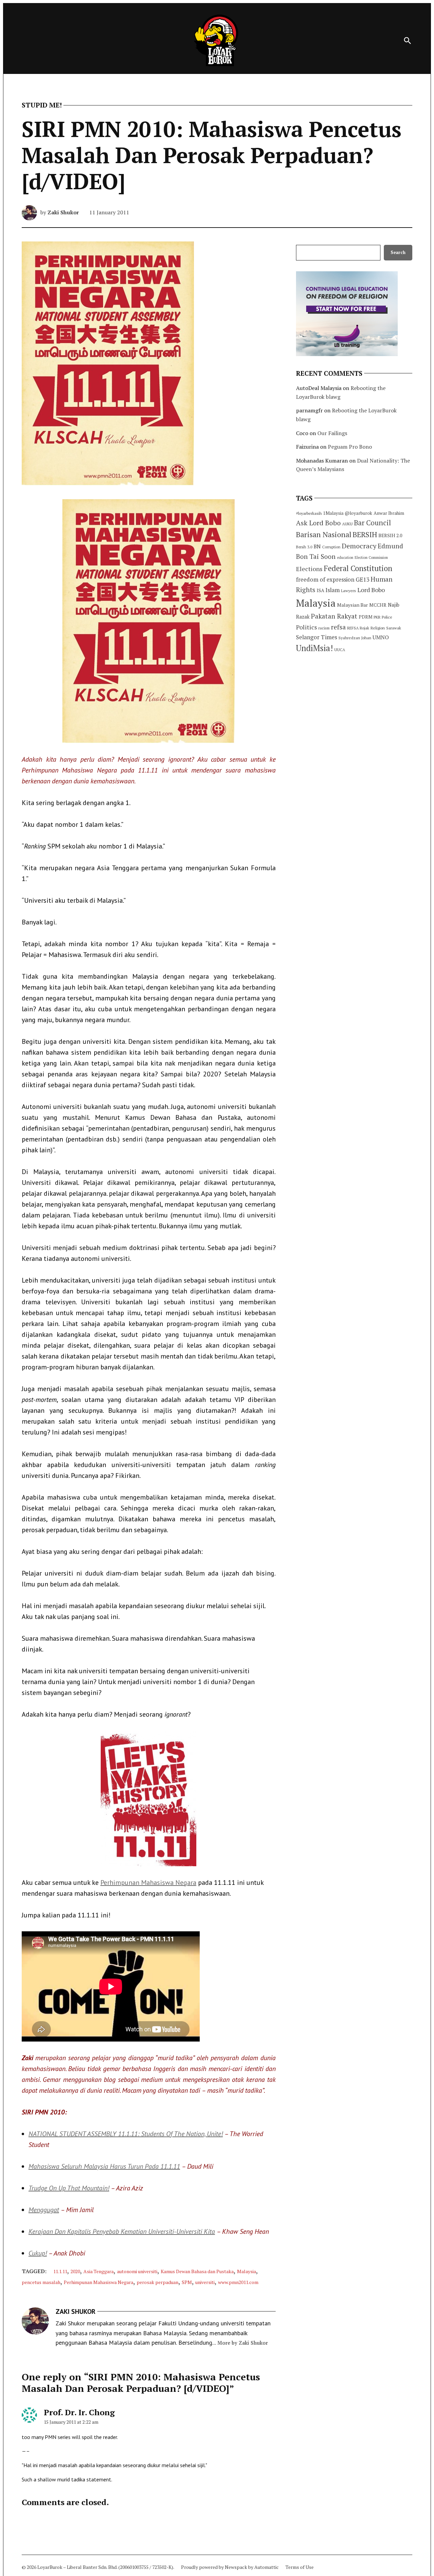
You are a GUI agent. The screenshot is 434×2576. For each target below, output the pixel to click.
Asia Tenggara (98, 2271)
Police (387, 617)
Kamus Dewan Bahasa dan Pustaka (197, 2271)
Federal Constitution (358, 568)
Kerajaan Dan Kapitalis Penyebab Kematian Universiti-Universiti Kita (122, 2231)
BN (317, 546)
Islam (333, 590)
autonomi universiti (137, 2271)
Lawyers (349, 591)
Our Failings (332, 433)
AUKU (347, 524)
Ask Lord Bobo (318, 523)
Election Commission (371, 558)
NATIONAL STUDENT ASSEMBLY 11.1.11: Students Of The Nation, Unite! (126, 2134)
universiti (205, 2282)
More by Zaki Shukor (243, 2343)
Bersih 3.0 (304, 547)
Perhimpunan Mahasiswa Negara (148, 1882)
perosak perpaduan (157, 2282)
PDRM (366, 617)
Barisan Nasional (324, 534)
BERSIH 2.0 (390, 535)
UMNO (381, 637)
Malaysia (246, 2271)
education (345, 558)
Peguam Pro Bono (350, 447)
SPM (187, 2282)
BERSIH (365, 534)
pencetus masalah (41, 2282)
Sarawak (394, 628)
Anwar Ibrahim (389, 513)
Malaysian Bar (352, 605)
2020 (75, 2271)
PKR (377, 617)
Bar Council (372, 523)
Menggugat (44, 2210)
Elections (309, 569)
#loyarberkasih (309, 513)
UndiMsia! (314, 648)
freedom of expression (325, 579)
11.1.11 (60, 2271)
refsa (338, 627)
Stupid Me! (42, 105)
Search (398, 252)
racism (324, 628)
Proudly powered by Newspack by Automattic (230, 2567)
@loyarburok (359, 513)
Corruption (331, 547)
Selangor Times (317, 637)
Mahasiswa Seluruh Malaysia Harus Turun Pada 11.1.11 (104, 2166)
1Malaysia (333, 513)
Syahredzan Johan (355, 638)
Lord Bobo (371, 590)
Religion (378, 628)
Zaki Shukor (63, 212)
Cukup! (38, 2253)
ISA (320, 590)
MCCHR (378, 605)
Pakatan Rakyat (334, 616)
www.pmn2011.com (238, 2282)
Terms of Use (300, 2567)
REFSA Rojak (358, 628)
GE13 (362, 579)
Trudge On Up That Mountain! (69, 2188)
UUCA (340, 650)
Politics (307, 627)
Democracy (359, 546)
